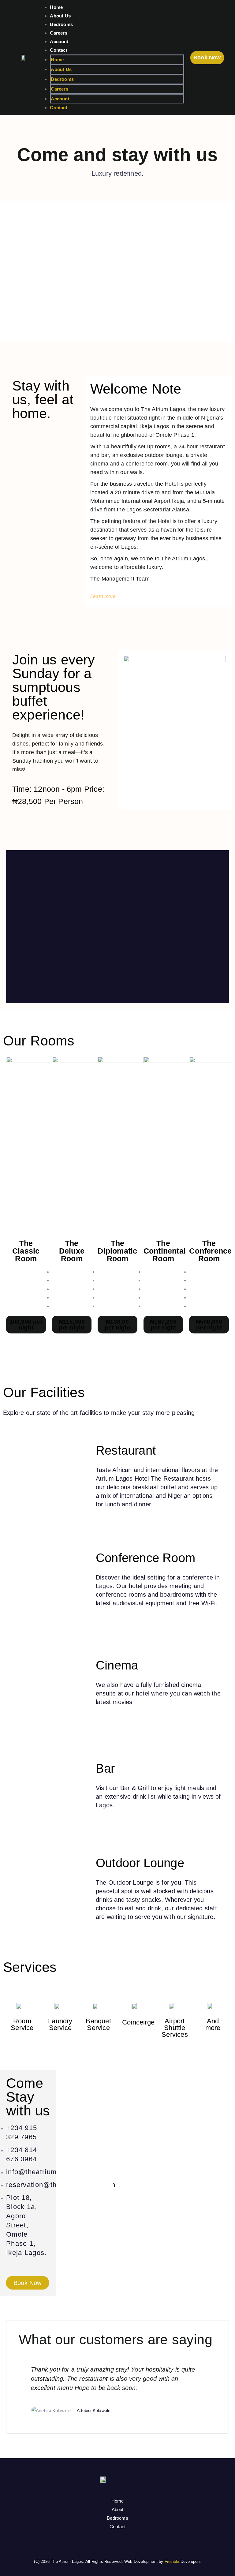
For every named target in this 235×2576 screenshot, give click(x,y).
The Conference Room (210, 1251)
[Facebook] (103, 2544)
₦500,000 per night (209, 1325)
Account (59, 41)
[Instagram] (117, 2544)
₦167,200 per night (163, 1325)
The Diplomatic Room (117, 1251)
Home (56, 7)
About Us (60, 16)
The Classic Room (26, 1251)
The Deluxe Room (72, 1251)
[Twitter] (132, 2544)
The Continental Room (165, 1251)
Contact (58, 50)
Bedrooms (61, 24)
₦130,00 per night (117, 1325)
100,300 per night (26, 1325)
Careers (58, 33)
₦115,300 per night (72, 1325)
